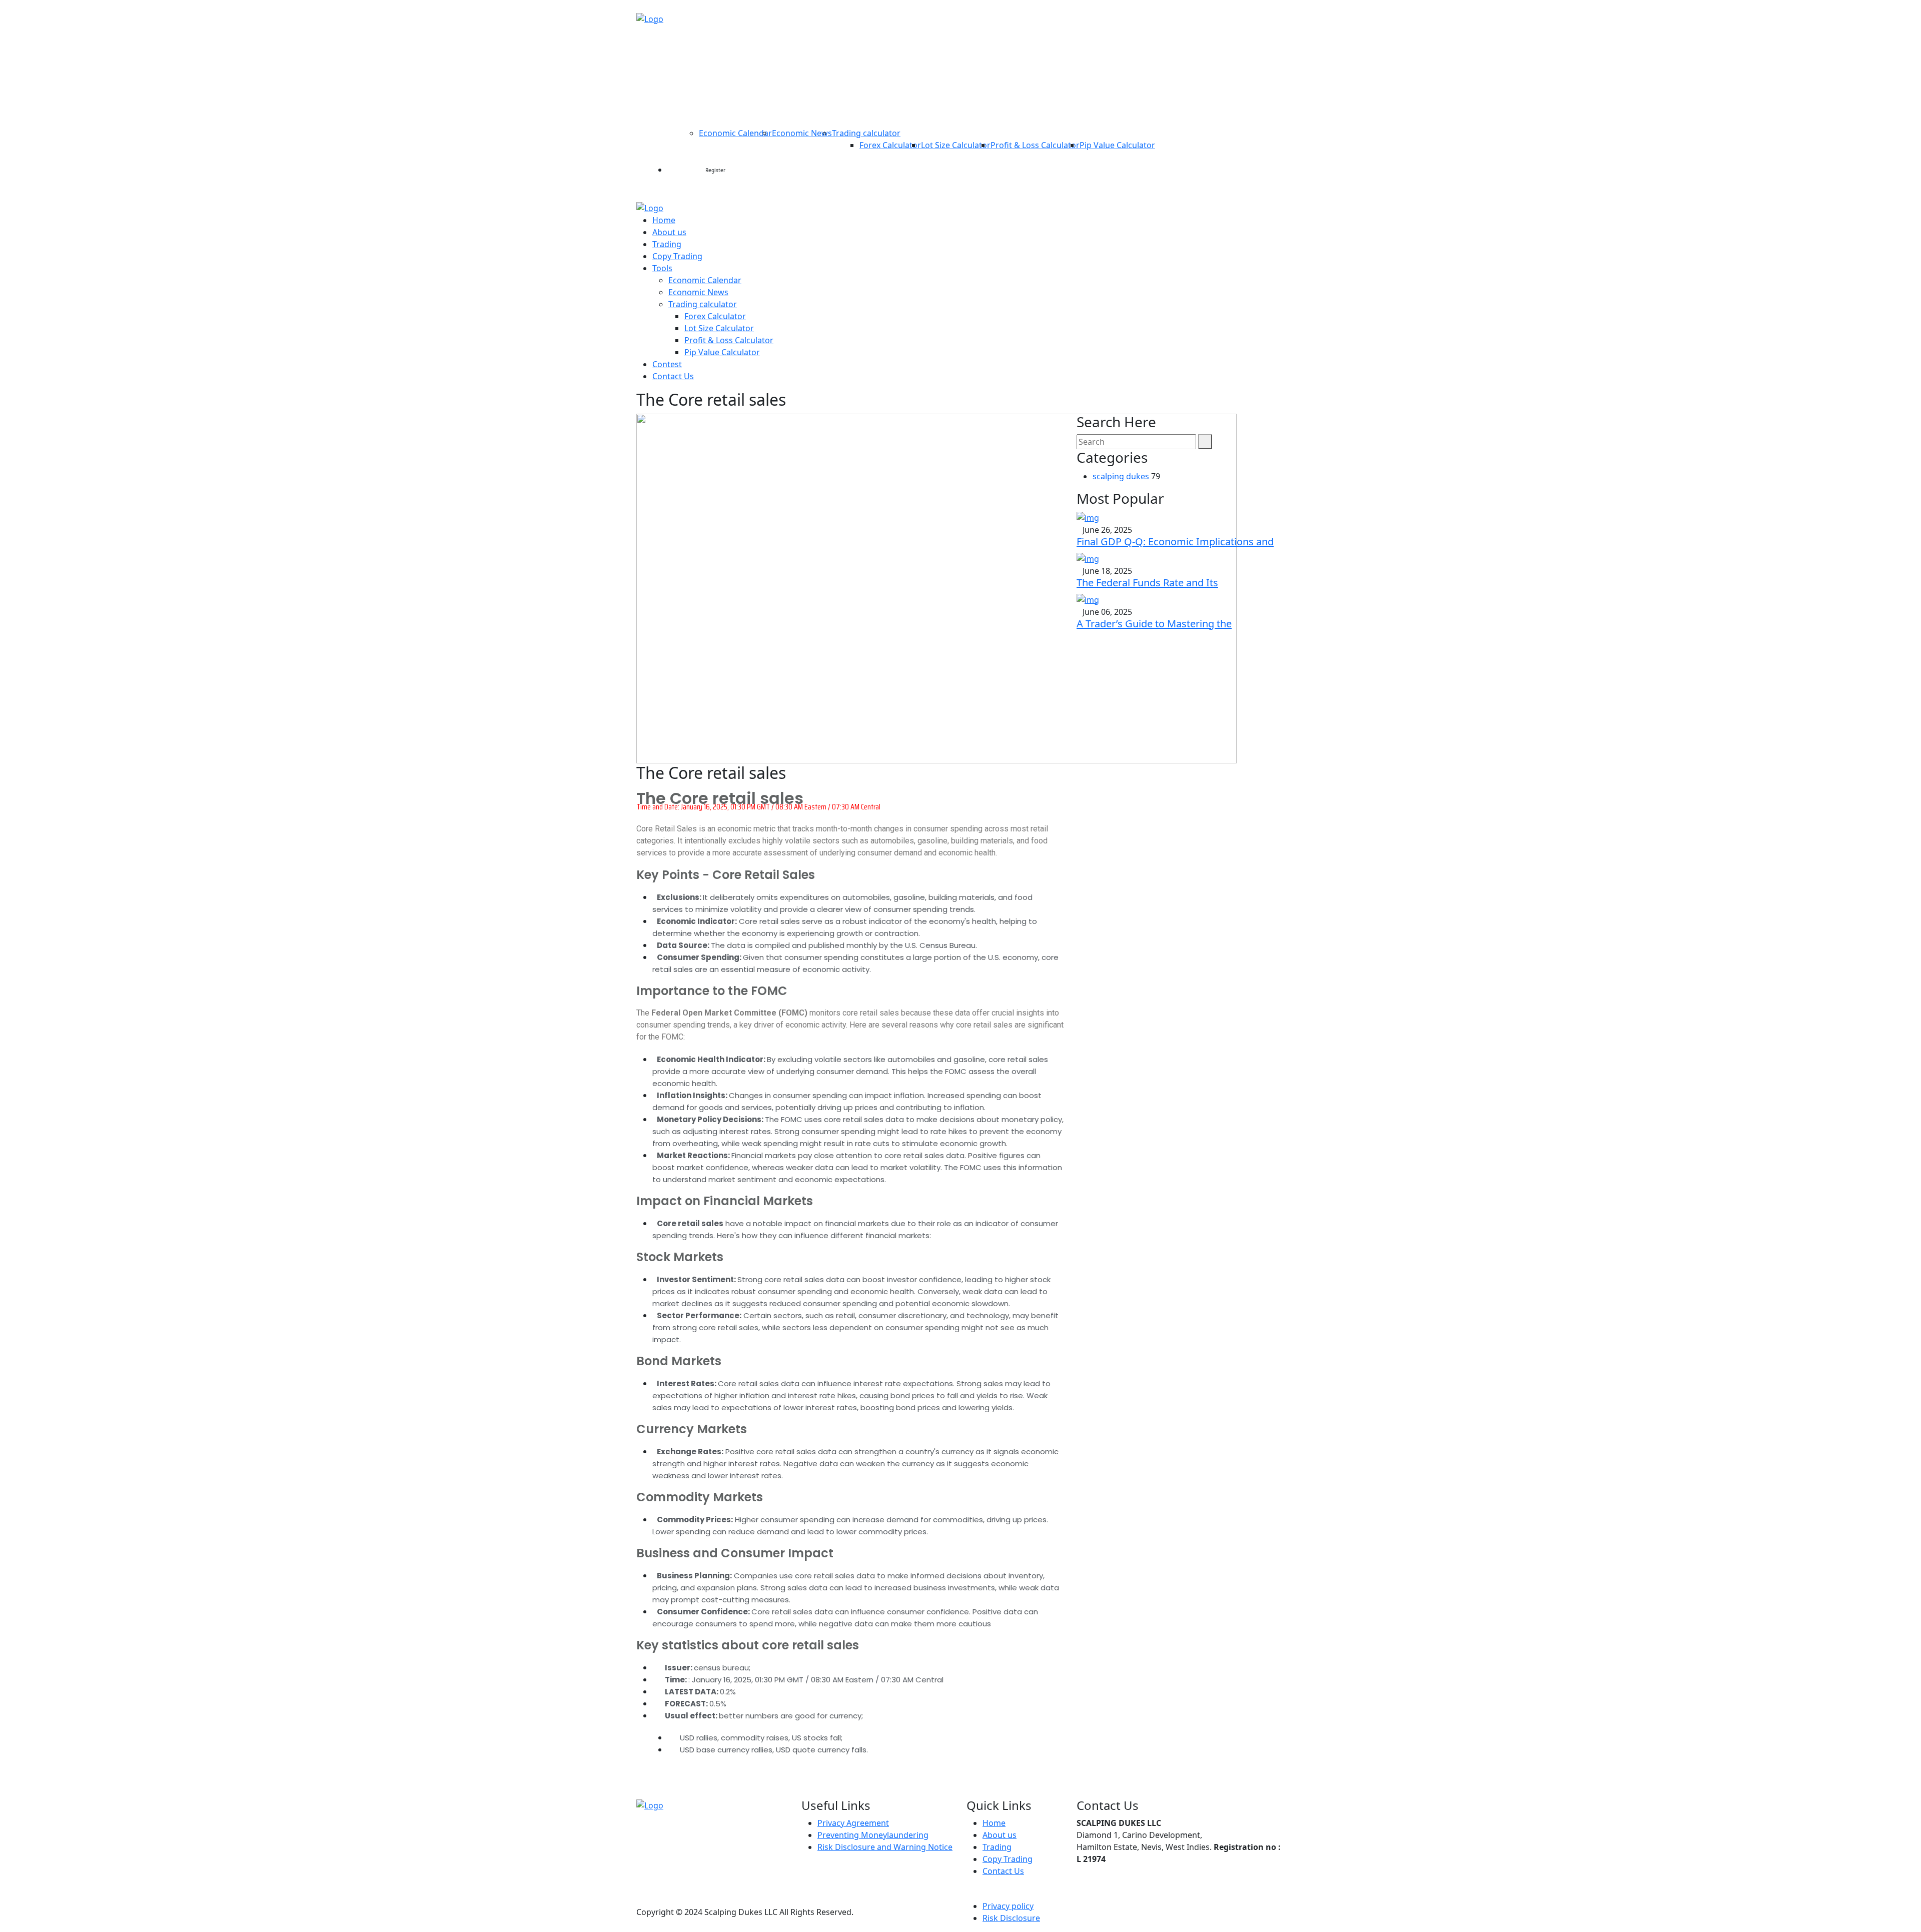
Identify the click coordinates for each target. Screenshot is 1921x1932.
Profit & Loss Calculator (1035, 145)
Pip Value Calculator (1117, 145)
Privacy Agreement (853, 1823)
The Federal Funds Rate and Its (1147, 583)
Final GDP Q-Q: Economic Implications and (1175, 542)
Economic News (802, 133)
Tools (683, 101)
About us (726, 50)
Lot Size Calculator (956, 145)
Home (682, 50)
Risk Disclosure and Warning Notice (885, 1847)
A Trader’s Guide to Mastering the (1154, 624)
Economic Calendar (735, 133)
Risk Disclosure (1011, 1918)
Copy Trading (832, 50)
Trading (775, 50)
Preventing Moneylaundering (873, 1835)
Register (715, 170)
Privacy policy (1008, 1906)
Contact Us (1240, 101)
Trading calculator (866, 133)
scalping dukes (1121, 476)
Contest (1186, 101)
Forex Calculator (890, 145)
